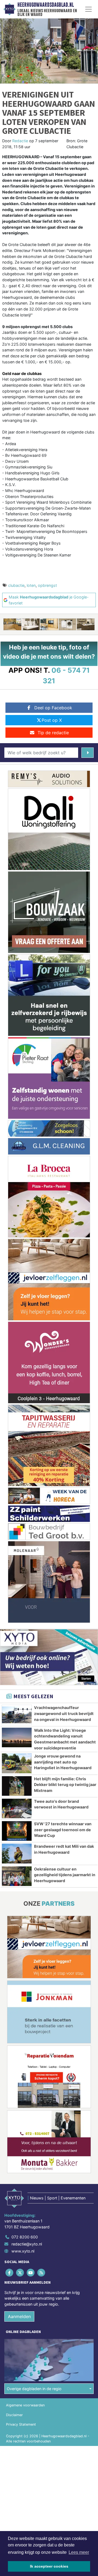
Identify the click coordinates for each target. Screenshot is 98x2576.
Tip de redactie (53, 733)
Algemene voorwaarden (25, 2405)
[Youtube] (31, 2272)
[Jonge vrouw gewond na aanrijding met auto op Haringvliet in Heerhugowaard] (17, 1763)
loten (31, 585)
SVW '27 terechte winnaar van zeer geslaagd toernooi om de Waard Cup (63, 1830)
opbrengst (47, 585)
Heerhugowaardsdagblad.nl (46, 5)
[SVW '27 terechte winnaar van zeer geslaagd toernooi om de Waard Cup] (17, 1831)
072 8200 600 (25, 2237)
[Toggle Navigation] (88, 9)
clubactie (16, 585)
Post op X (52, 720)
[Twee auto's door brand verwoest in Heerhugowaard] (17, 1808)
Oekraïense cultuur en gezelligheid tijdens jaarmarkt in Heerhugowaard (65, 1875)
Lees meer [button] (79, 2552)
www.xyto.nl (23, 2251)
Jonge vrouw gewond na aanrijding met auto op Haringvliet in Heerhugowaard (63, 1762)
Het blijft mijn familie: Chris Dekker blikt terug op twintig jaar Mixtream (65, 1785)
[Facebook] (10, 2272)
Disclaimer (14, 2415)
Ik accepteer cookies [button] (49, 2566)
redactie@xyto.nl (27, 2244)
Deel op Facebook (53, 708)
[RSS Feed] (42, 2272)
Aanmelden (19, 2316)
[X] (20, 2272)
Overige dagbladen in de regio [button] (34, 2389)
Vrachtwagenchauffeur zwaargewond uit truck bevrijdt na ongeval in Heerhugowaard (64, 1713)
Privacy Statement (21, 2424)
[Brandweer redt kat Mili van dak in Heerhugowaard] (17, 1853)
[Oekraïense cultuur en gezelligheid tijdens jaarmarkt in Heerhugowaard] (17, 1876)
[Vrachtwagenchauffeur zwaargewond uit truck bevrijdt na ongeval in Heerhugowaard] (17, 1715)
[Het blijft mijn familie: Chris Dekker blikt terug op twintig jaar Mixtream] (17, 1786)
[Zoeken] (88, 753)
